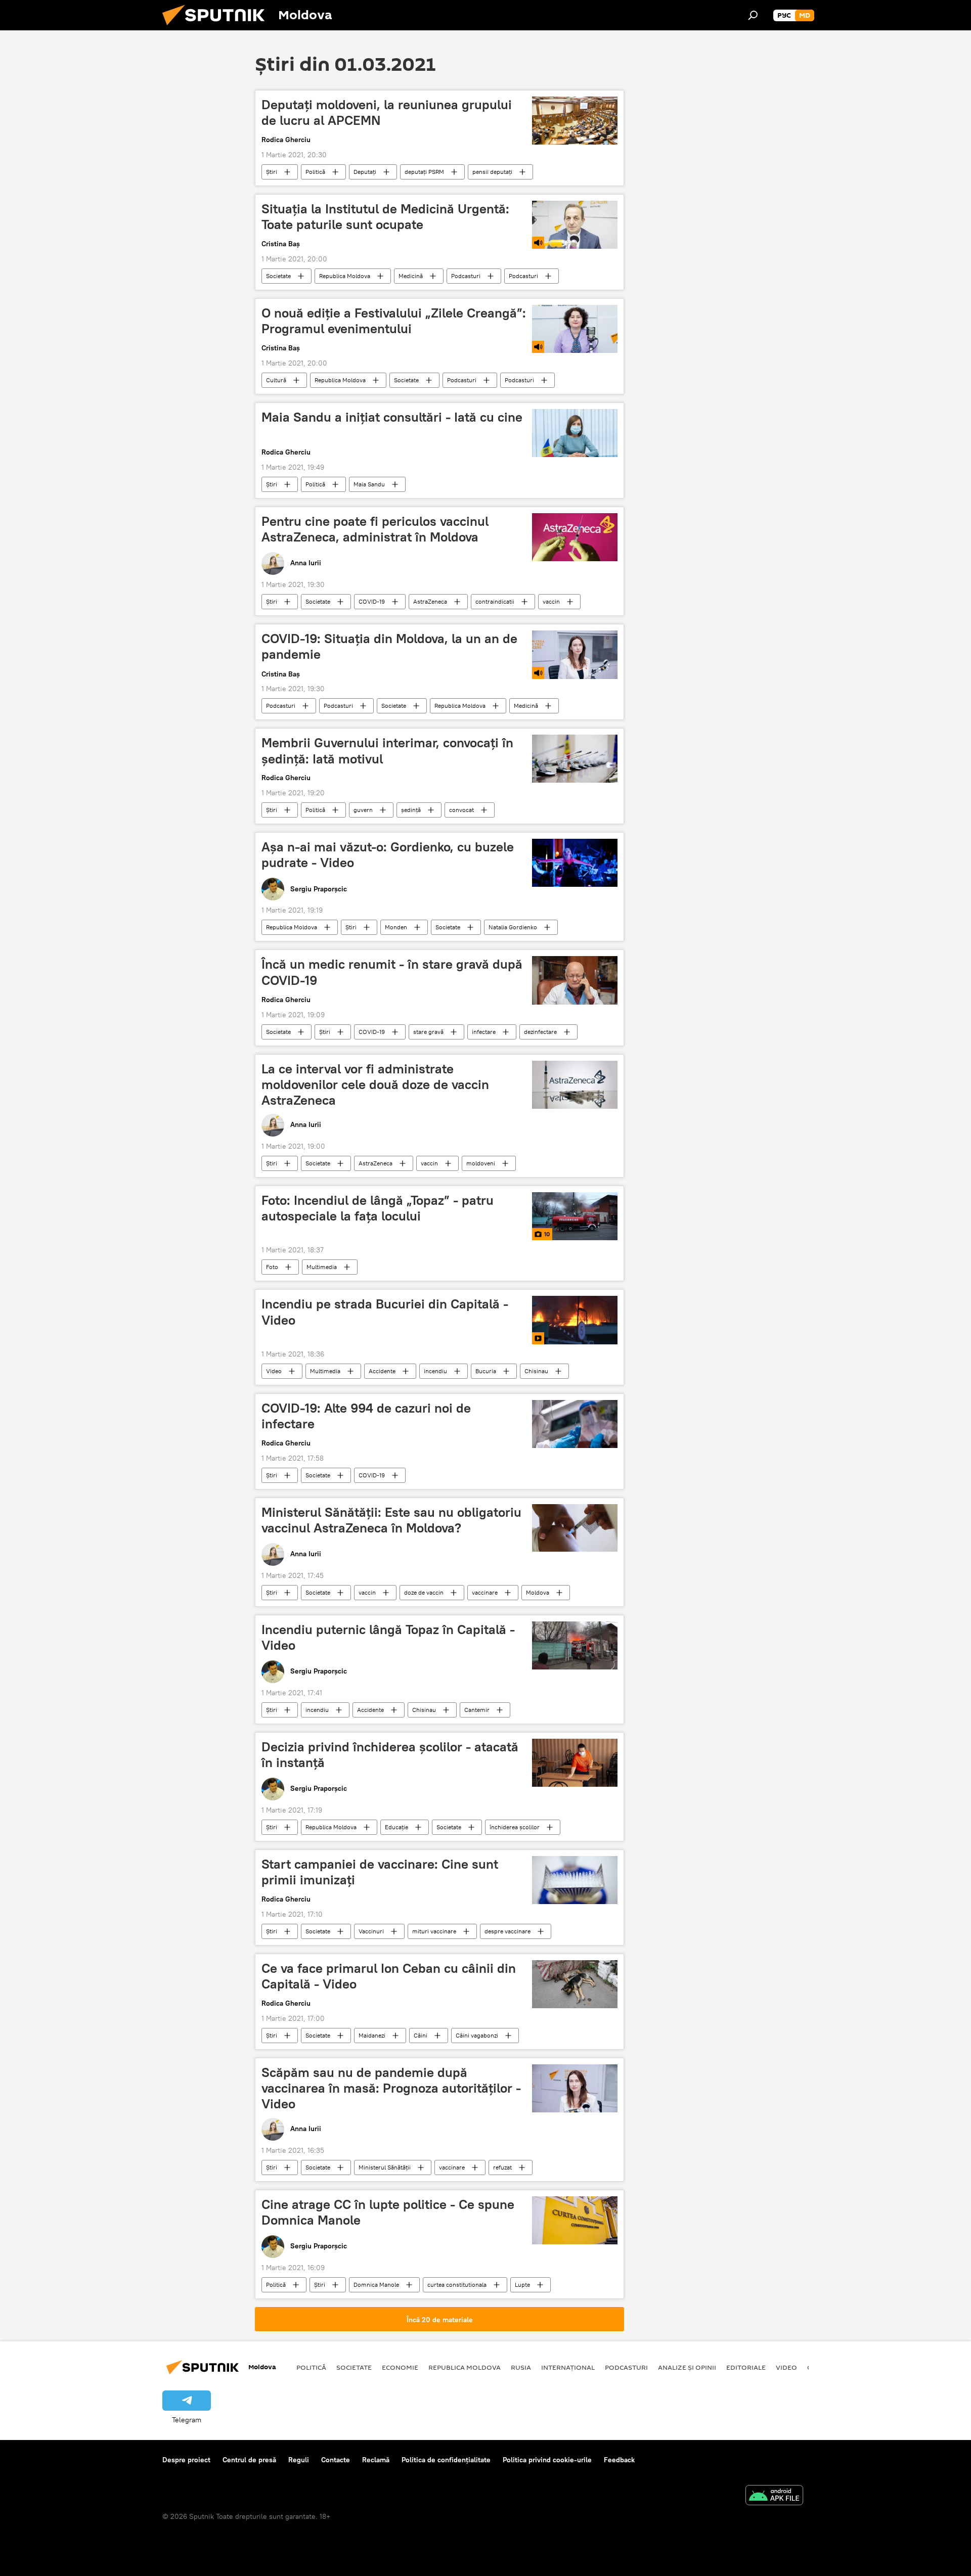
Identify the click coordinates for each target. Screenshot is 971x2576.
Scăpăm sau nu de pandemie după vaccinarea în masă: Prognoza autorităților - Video (391, 2088)
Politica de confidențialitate (446, 2460)
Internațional (568, 2367)
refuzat (502, 2167)
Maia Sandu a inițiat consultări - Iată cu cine (392, 417)
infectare (484, 1032)
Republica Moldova (345, 276)
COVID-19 (372, 601)
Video (274, 1371)
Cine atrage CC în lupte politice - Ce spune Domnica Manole (388, 2212)
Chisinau (536, 1371)
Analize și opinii (687, 2367)
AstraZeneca (430, 601)
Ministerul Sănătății (385, 2167)
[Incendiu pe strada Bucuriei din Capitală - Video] (575, 1320)
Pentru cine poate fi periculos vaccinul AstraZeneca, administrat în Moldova (375, 529)
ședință (411, 810)
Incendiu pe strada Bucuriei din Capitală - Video (385, 1312)
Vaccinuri (371, 1931)
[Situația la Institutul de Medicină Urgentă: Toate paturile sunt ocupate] (575, 225)
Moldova (538, 1592)
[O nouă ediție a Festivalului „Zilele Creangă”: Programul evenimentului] (575, 329)
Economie (400, 2367)
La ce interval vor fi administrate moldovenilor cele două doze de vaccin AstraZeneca (375, 1084)
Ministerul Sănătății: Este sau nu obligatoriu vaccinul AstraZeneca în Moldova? (391, 1520)
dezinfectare (540, 1032)
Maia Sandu (369, 484)
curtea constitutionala (457, 2285)
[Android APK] (774, 2496)
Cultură (276, 380)
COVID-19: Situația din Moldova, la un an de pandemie (389, 646)
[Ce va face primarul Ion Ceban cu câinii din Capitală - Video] (575, 1984)
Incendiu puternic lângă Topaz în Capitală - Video (388, 1637)
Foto (272, 1267)
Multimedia (322, 1267)
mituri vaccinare (434, 1931)
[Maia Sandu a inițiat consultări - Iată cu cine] (575, 433)
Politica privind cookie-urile (547, 2460)
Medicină (411, 276)
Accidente (382, 1371)
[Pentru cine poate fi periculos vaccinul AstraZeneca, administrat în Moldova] (575, 537)
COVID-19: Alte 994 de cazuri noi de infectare (366, 1416)
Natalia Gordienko (513, 927)
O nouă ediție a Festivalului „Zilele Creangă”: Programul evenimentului (394, 321)
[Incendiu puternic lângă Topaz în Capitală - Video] (575, 1645)
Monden (396, 927)
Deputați (365, 172)
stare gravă (428, 1032)
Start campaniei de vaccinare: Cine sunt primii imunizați (380, 1872)
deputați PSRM (424, 172)
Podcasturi (466, 276)
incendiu (435, 1371)
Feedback (619, 2460)
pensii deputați (492, 172)
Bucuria (486, 1371)
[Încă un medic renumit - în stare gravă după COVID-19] (575, 980)
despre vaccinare (507, 1931)
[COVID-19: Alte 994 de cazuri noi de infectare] (575, 1424)
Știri (272, 172)
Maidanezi (372, 2035)
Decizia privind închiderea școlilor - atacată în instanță (390, 1755)
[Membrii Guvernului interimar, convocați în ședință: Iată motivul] (575, 759)
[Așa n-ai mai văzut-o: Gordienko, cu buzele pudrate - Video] (575, 863)
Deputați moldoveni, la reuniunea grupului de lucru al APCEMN (387, 112)
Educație (396, 1827)
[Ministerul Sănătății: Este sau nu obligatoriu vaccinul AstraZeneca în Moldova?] (575, 1528)
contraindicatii (495, 601)
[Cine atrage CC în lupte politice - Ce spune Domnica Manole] (575, 2220)
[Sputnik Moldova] (217, 28)
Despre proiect (186, 2460)
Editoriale (746, 2367)
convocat (461, 810)
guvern (363, 810)
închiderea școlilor (515, 1827)
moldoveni (481, 1163)
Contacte (336, 2460)
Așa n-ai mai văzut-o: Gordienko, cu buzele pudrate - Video (388, 855)
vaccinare (485, 1592)
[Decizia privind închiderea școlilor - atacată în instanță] (575, 1763)
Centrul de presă (249, 2460)
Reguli (299, 2460)
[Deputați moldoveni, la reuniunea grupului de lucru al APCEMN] (575, 121)
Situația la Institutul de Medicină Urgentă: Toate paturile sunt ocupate (385, 217)
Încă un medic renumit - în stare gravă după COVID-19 (392, 972)
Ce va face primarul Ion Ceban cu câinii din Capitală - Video (389, 1976)
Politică (315, 172)
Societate (278, 276)
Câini (421, 2035)
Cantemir (477, 1710)
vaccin (551, 601)
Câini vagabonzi (477, 2035)
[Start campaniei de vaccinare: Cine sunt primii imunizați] (575, 1880)
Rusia (521, 2367)
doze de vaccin (424, 1592)
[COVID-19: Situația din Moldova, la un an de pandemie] (575, 654)
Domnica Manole (376, 2285)
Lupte (522, 2285)
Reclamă (376, 2460)
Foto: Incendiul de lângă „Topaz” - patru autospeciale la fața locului (378, 1208)
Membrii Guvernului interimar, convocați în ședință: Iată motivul (387, 751)
